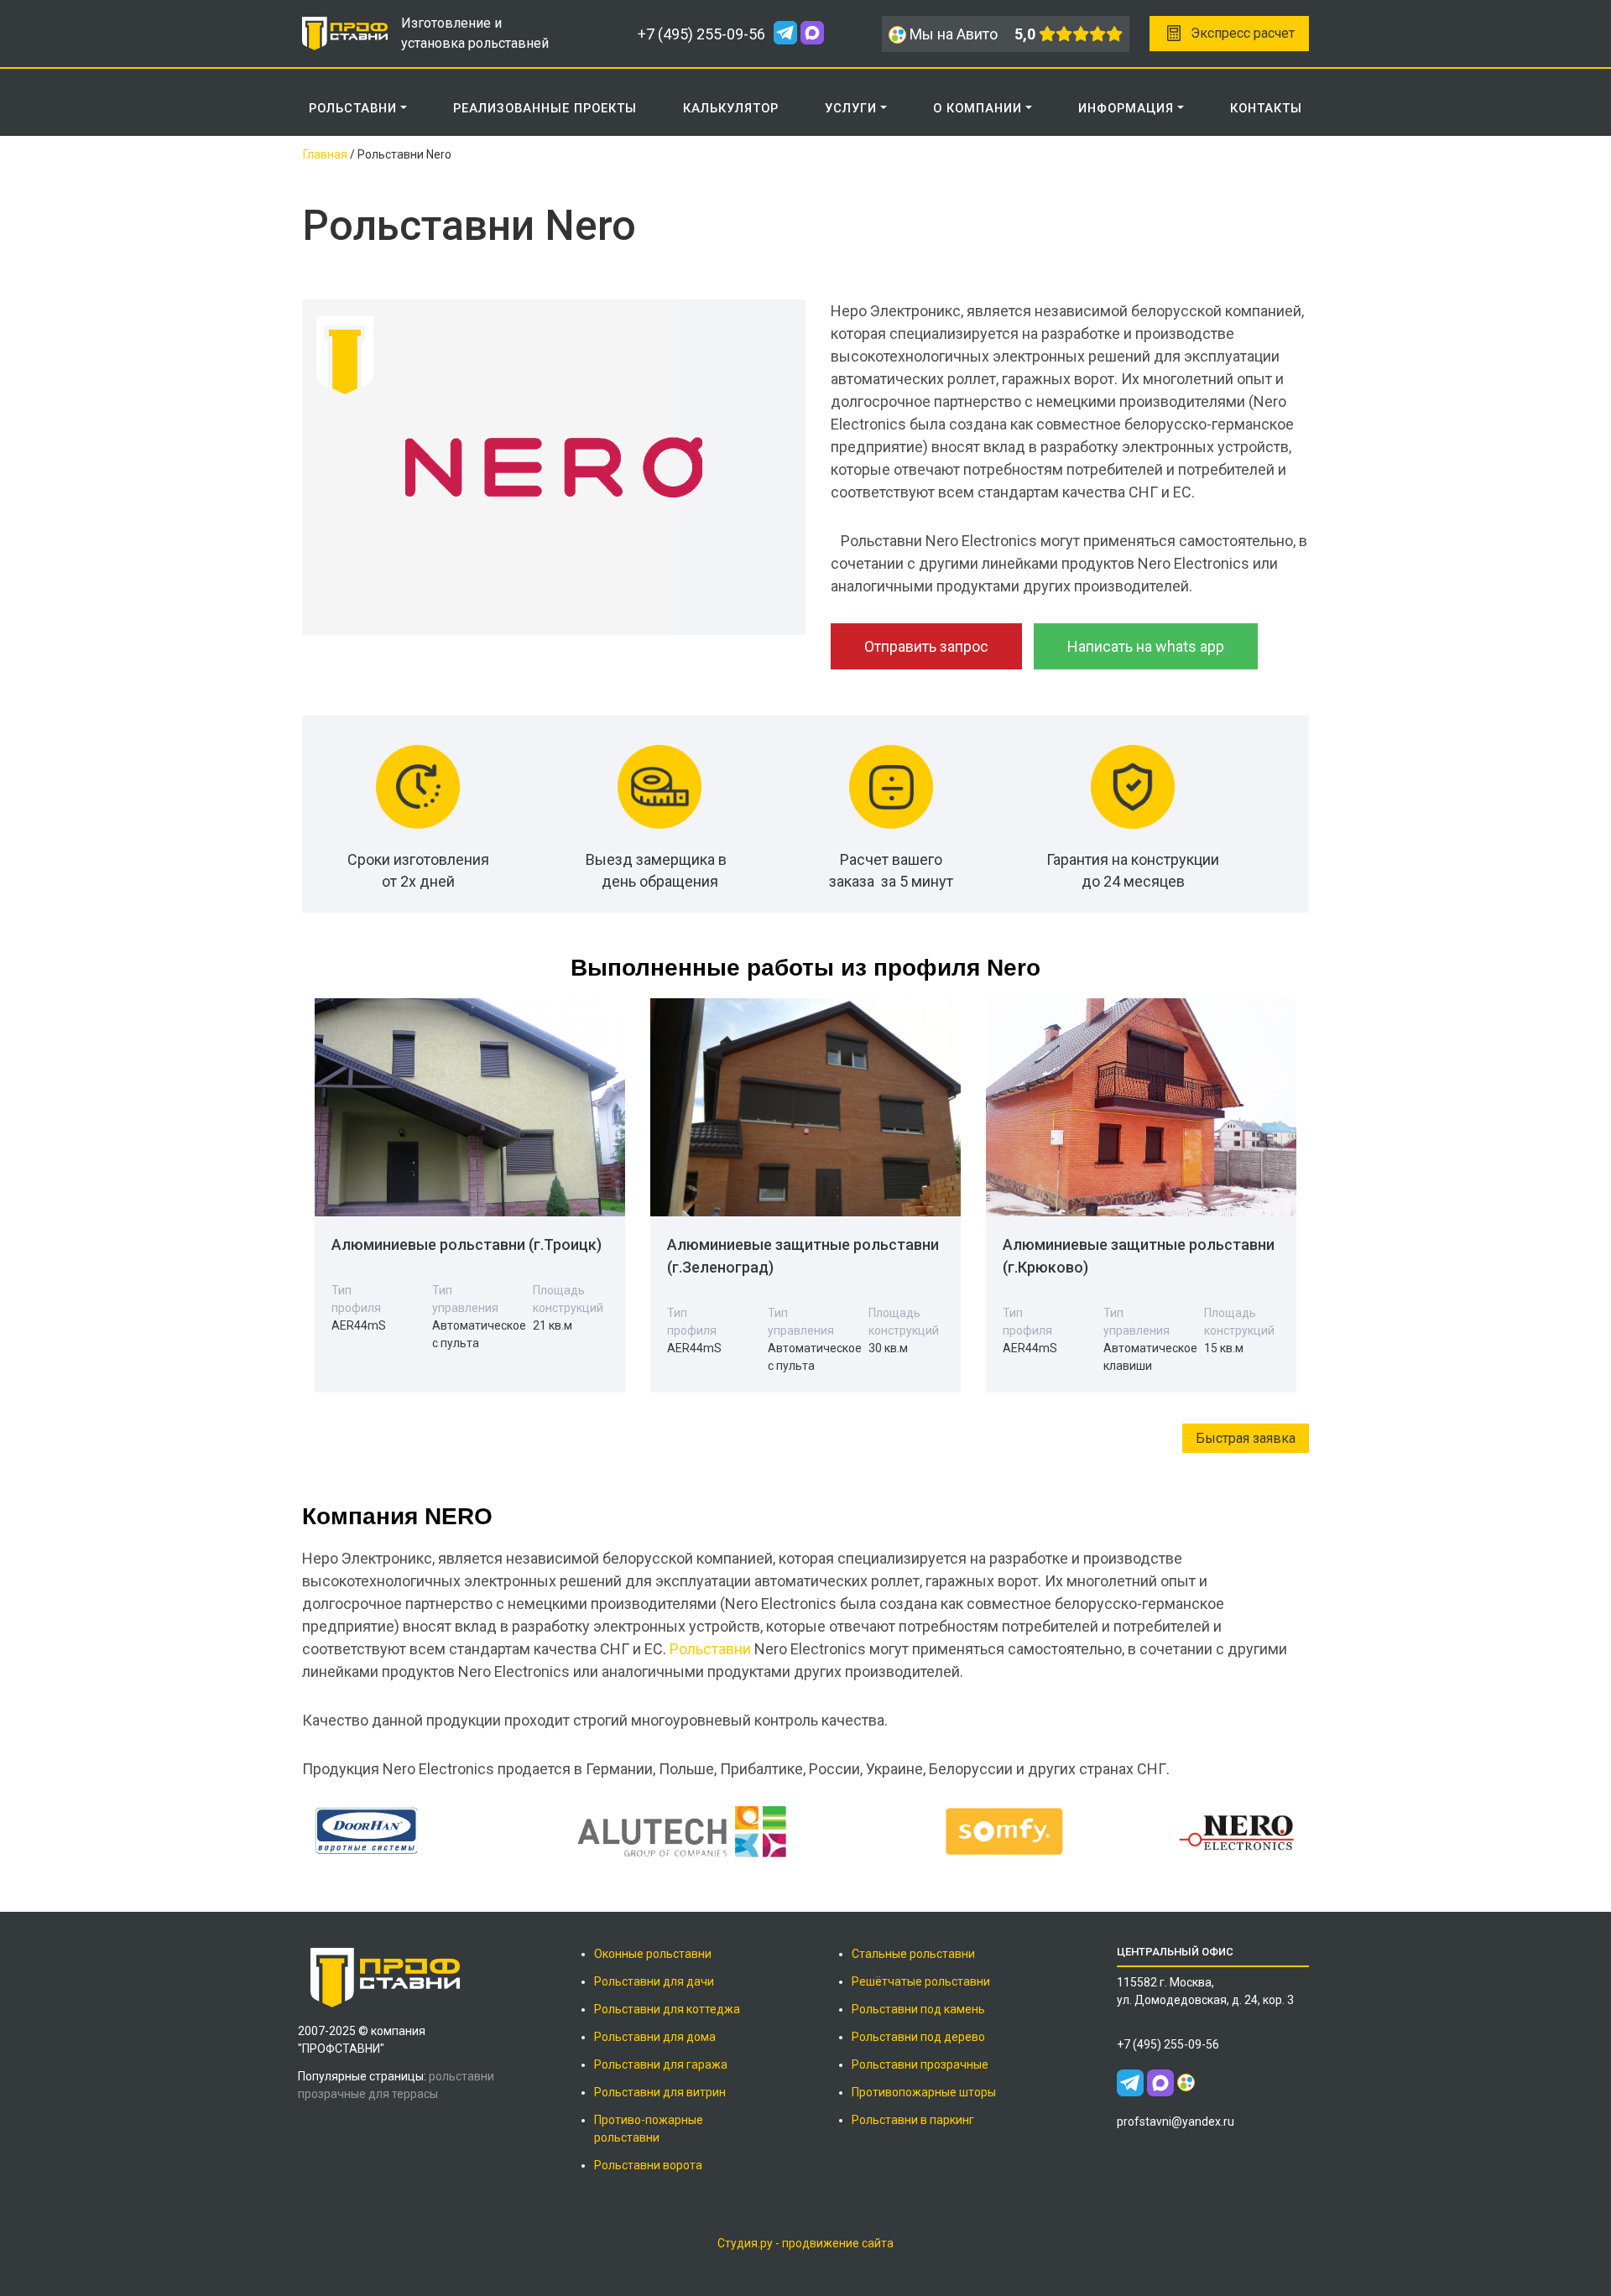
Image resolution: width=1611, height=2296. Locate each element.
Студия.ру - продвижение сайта (805, 2243)
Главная (325, 154)
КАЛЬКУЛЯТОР (731, 108)
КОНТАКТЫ (1266, 108)
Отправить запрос (926, 646)
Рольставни (710, 1649)
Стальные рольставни (913, 1954)
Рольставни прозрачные (920, 2064)
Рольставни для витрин (660, 2092)
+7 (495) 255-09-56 (701, 34)
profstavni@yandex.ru (1176, 2122)
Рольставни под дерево (918, 2037)
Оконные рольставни (653, 1954)
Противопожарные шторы (924, 2092)
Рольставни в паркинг (913, 2120)
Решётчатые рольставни (921, 1981)
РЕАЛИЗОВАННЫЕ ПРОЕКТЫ (545, 108)
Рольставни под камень (918, 2009)
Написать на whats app (1146, 646)
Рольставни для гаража (661, 2064)
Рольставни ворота (648, 2165)
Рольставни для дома (655, 2037)
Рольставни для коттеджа (667, 2009)
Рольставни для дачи (654, 1981)
